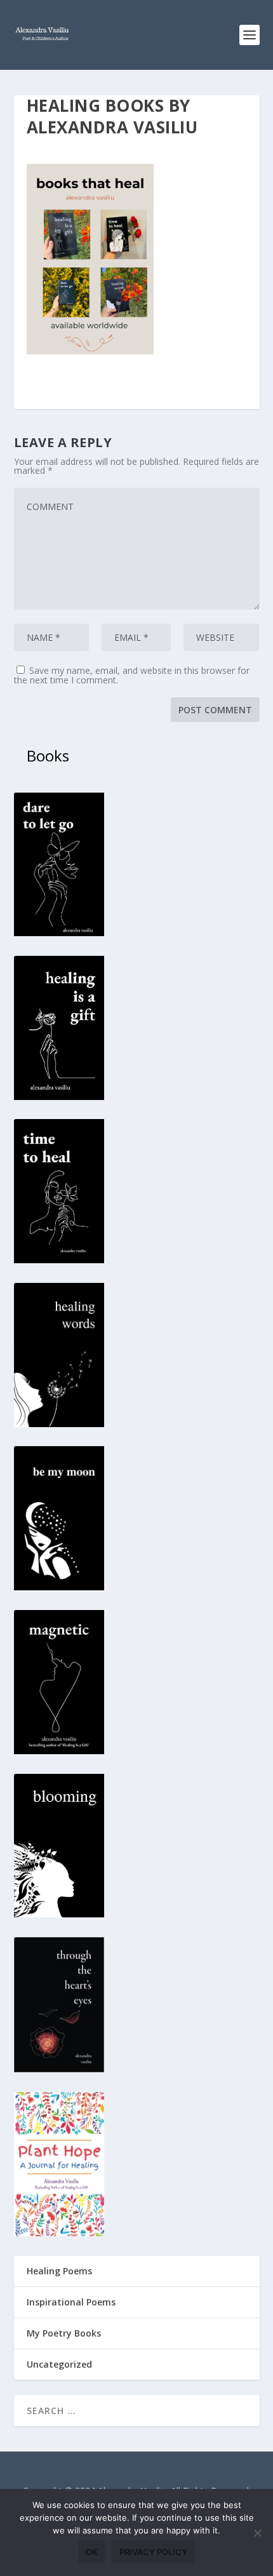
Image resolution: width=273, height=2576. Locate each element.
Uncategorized (59, 2364)
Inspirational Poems (71, 2302)
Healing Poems (59, 2271)
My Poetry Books (64, 2333)
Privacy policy (153, 2552)
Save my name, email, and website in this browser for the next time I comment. (132, 675)
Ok (92, 2552)
